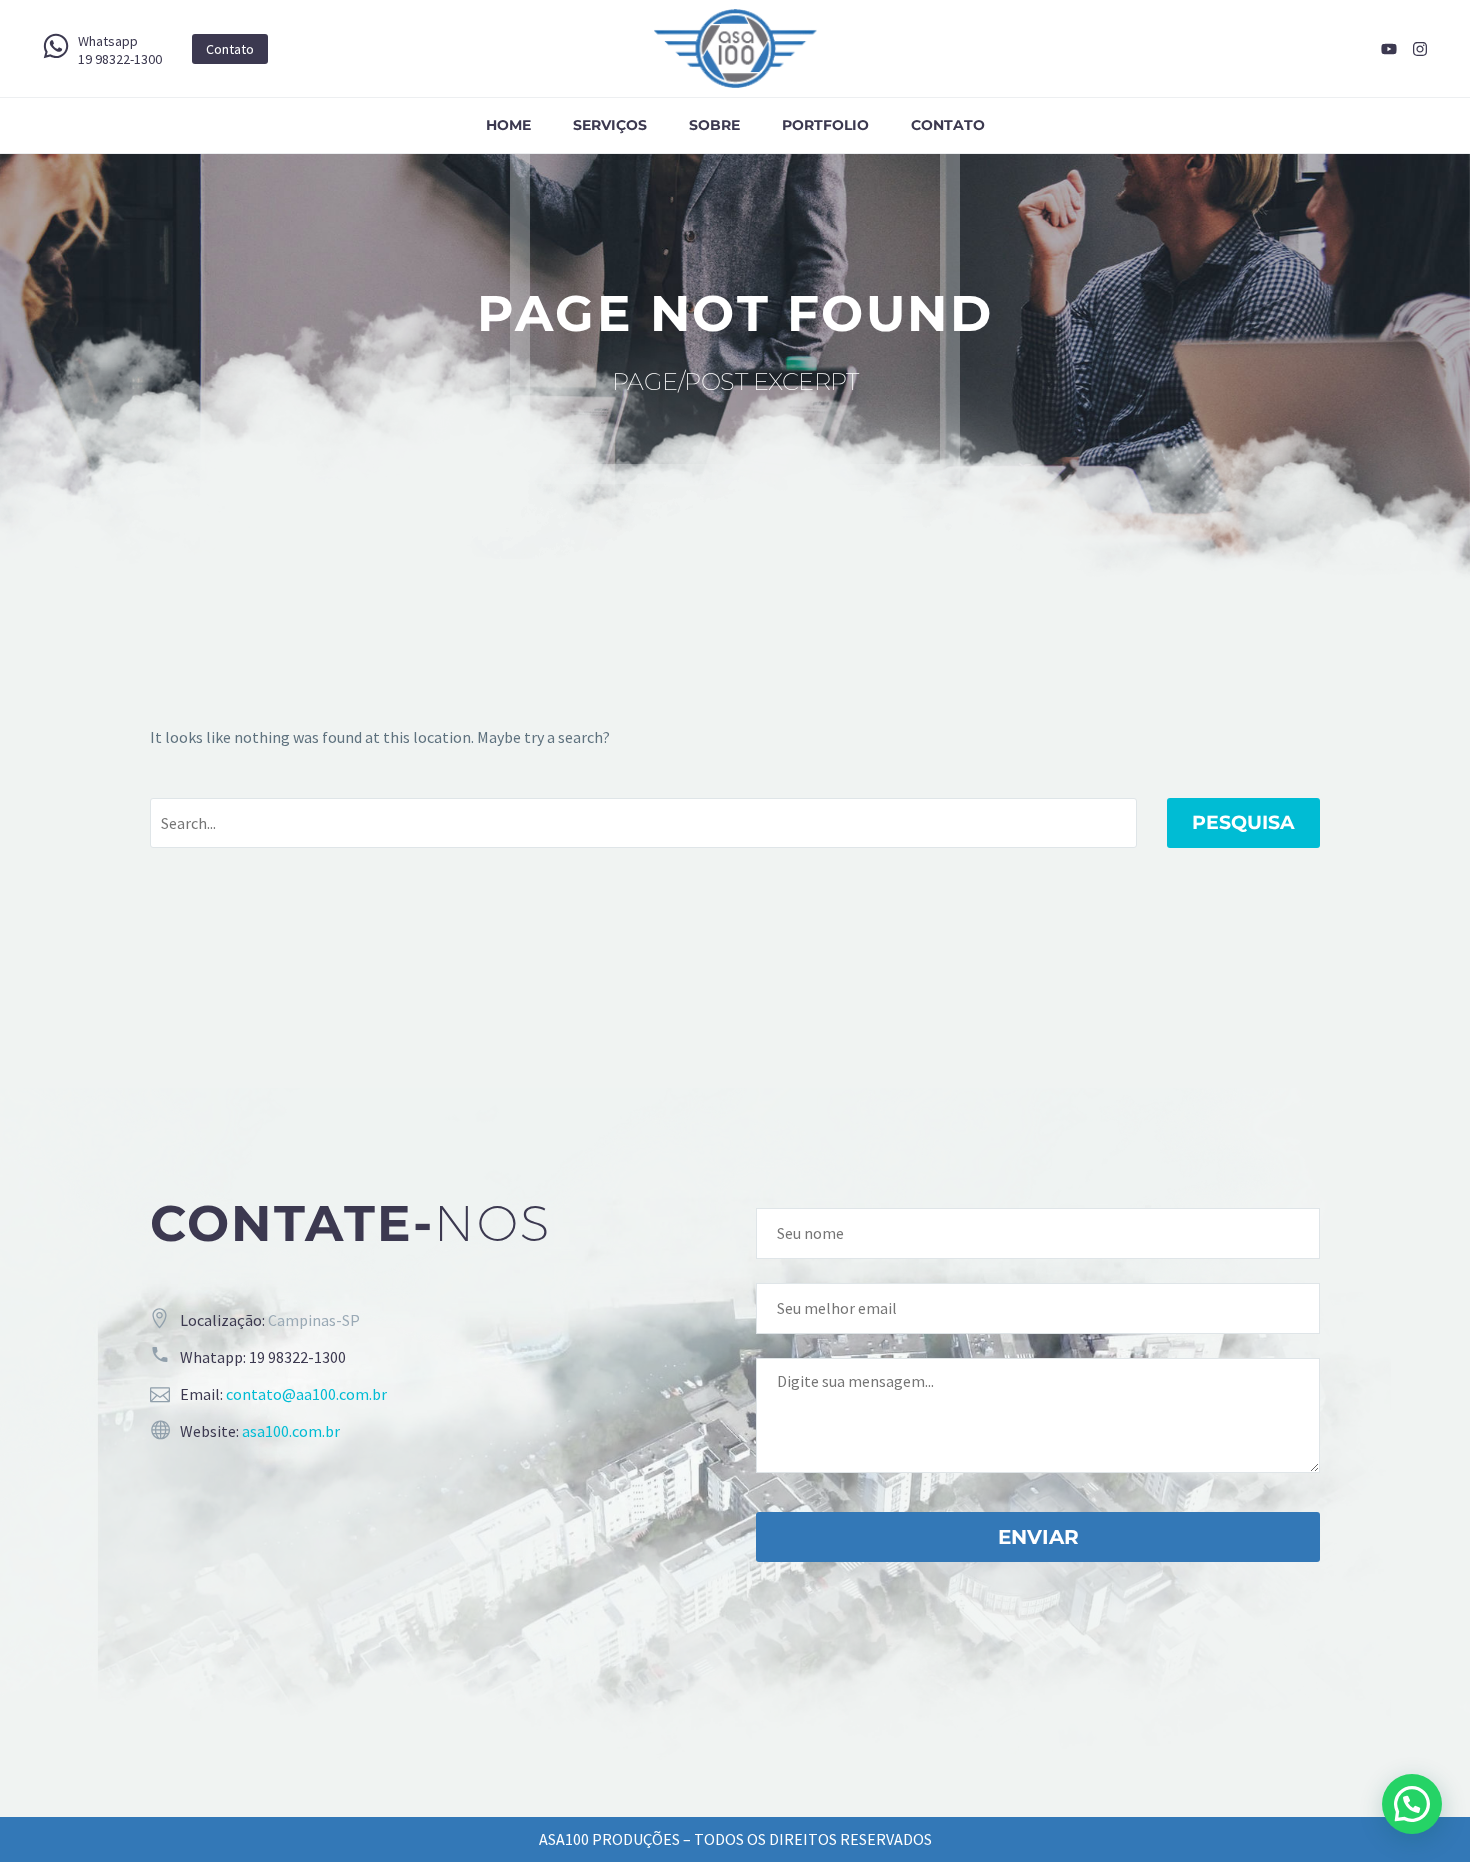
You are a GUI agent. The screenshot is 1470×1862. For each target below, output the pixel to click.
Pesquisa (1243, 822)
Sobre (714, 125)
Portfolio (825, 125)
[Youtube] (1389, 49)
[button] (1412, 1804)
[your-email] (1038, 1306)
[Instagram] (1420, 49)
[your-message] (1038, 1413)
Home (508, 125)
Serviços (610, 125)
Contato (948, 125)
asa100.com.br (291, 1431)
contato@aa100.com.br (306, 1394)
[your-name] (1038, 1231)
